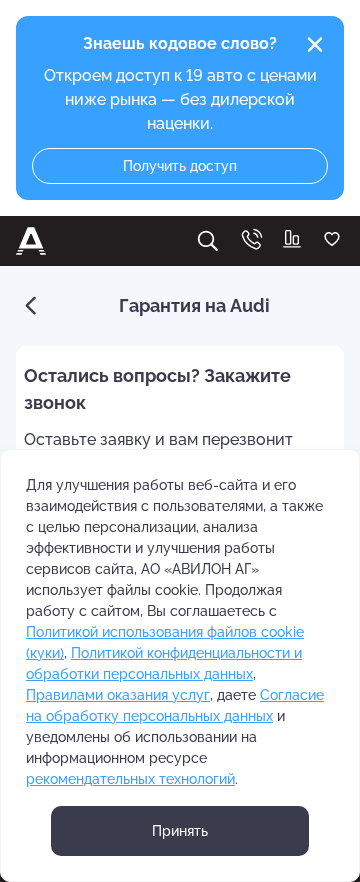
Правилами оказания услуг (118, 695)
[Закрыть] (315, 45)
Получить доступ (180, 166)
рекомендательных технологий (130, 779)
